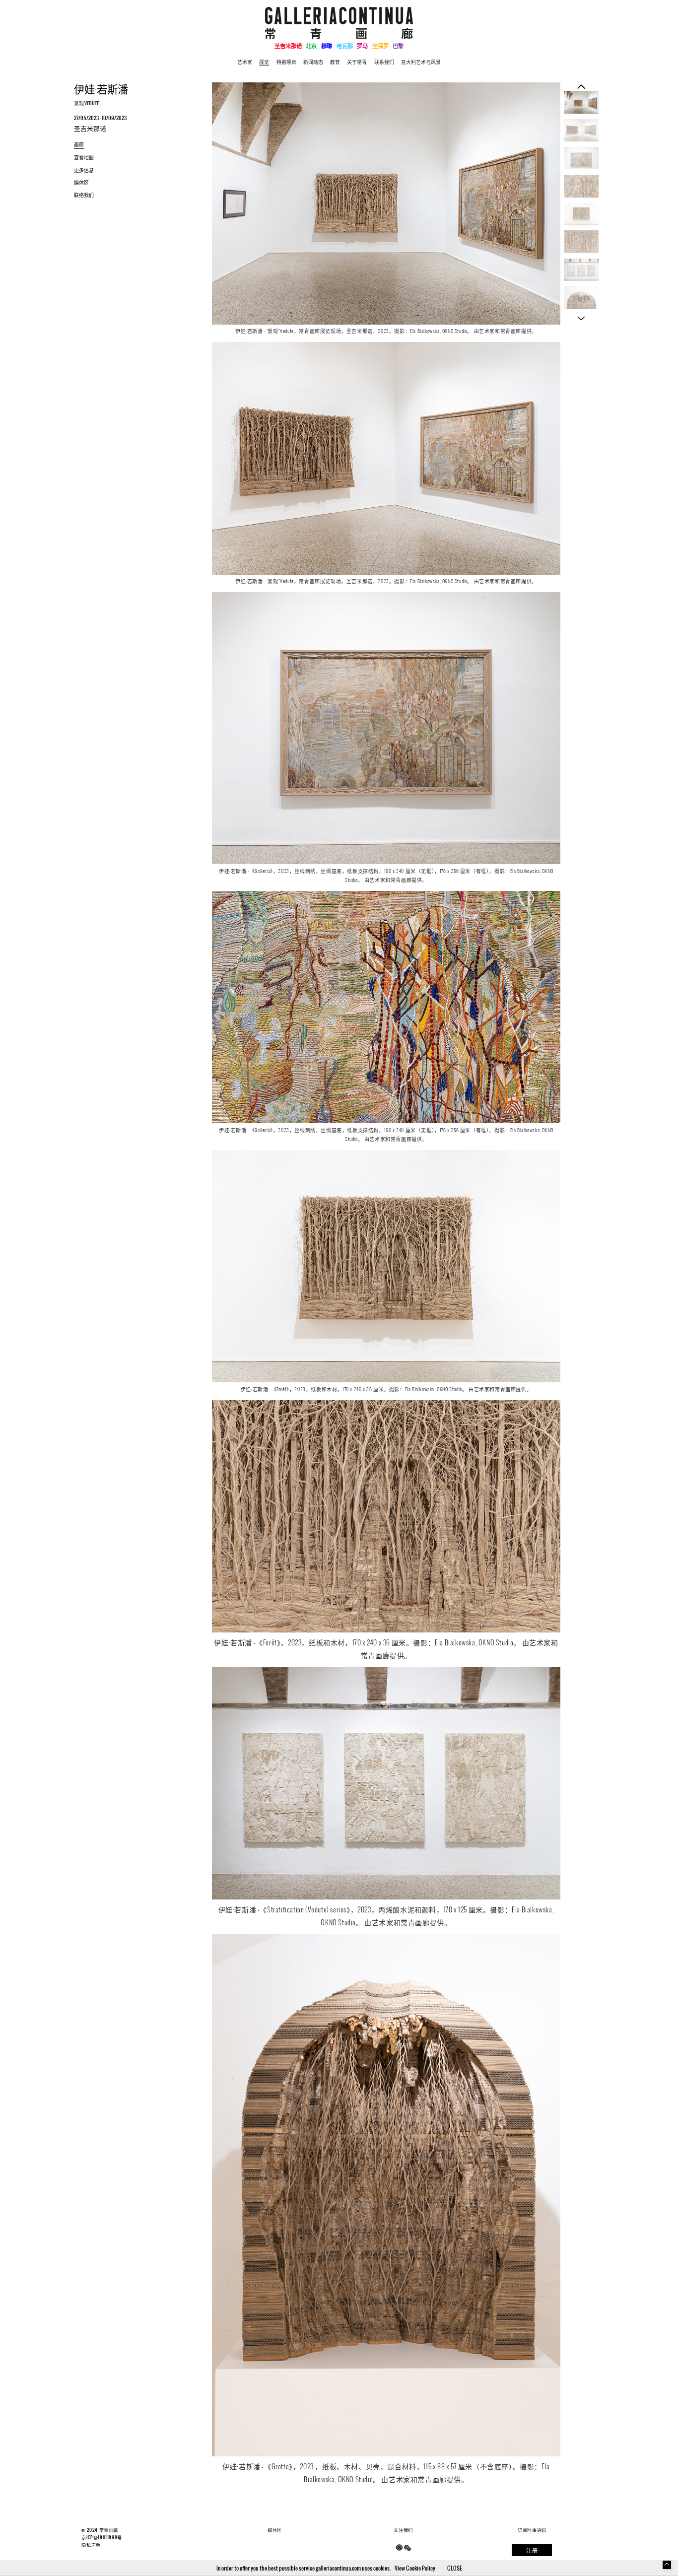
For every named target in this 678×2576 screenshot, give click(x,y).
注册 (532, 2550)
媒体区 (81, 182)
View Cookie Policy (415, 2568)
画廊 (79, 144)
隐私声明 (91, 2545)
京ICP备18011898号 (102, 2537)
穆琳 (327, 45)
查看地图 (84, 157)
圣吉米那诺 (288, 45)
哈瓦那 (345, 45)
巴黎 (398, 45)
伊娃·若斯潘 (101, 89)
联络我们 (84, 195)
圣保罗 (380, 45)
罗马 (362, 45)
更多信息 (84, 170)
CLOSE (455, 2568)
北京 (311, 45)
